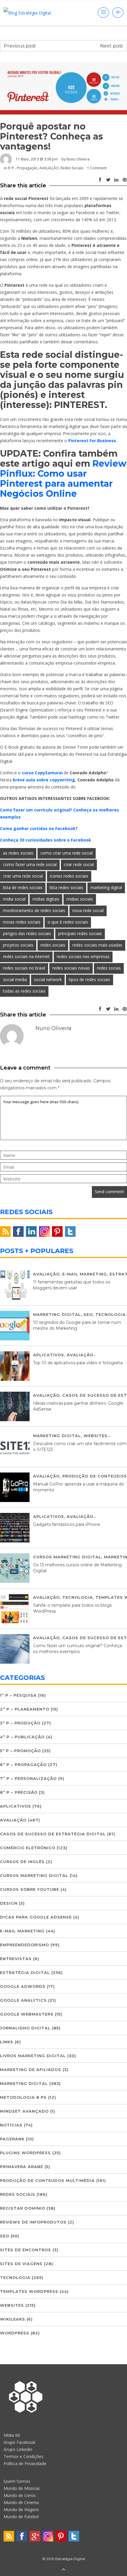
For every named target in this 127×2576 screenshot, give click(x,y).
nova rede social (88, 910)
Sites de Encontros (26, 2250)
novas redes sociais (22, 922)
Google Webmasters (27, 2014)
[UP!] (63, 2570)
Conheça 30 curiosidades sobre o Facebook (46, 840)
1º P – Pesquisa (18, 1695)
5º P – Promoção (20, 1751)
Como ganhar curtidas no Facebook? (39, 828)
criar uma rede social (23, 876)
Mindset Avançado (24, 2111)
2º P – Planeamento (25, 1709)
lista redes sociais (66, 887)
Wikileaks (13, 2319)
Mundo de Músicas (22, 2488)
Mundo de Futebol (21, 2517)
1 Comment (97, 168)
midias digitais (46, 899)
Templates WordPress (29, 2291)
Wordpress (15, 2333)
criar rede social (79, 864)
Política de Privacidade (25, 2463)
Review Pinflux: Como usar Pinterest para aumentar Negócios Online (63, 479)
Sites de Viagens (21, 2264)
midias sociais (80, 899)
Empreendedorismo (25, 1945)
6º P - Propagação (23, 168)
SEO (88, 1314)
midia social (14, 899)
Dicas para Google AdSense (36, 1917)
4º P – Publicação (22, 1737)
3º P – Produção (20, 1723)
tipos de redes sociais (89, 979)
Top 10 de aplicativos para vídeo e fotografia (78, 1363)
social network (48, 979)
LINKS (7, 2042)
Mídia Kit (12, 2435)
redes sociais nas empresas (83, 956)
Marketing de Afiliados (31, 2070)
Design (9, 1903)
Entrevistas (16, 1959)
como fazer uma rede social (30, 864)
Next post (112, 46)
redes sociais (53, 945)
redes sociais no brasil (24, 968)
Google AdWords (23, 1986)
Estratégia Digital (25, 1972)
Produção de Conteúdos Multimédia (47, 2180)
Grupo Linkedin (18, 2449)
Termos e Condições (23, 2456)
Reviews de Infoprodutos (33, 2222)
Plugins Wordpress (25, 2153)
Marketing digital (57, 1314)
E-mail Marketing (85, 1274)
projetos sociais (18, 945)
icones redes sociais (69, 876)
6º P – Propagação (23, 1765)
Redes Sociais (72, 168)
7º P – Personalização (28, 1778)
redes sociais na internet (26, 956)
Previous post (20, 46)
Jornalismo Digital (25, 2028)
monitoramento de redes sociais (34, 910)
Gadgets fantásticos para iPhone (67, 1524)
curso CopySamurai (42, 773)
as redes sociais (18, 853)
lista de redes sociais (23, 887)
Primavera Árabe (22, 2167)
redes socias (109, 968)
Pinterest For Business (92, 441)
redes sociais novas (71, 968)
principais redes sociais (80, 933)
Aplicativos (49, 1355)
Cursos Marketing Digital (67, 1557)
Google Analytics (23, 2000)
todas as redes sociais (24, 991)
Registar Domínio (23, 2208)
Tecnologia (111, 1314)
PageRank (12, 2139)
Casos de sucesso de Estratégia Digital (53, 1834)
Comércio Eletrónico (28, 1848)
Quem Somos (17, 2481)
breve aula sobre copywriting (44, 780)
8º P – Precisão (19, 1792)
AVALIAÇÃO (49, 168)
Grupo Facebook (19, 2442)
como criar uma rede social (67, 853)
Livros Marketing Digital (33, 2056)
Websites (96, 1436)
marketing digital (106, 887)
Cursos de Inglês (22, 1862)
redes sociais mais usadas (97, 945)
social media (15, 979)
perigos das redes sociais (27, 933)
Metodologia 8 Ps (23, 2097)
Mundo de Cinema (21, 2502)
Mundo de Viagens (21, 2509)
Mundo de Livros (20, 2495)
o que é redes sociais (68, 922)
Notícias (11, 2125)
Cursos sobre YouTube (30, 1889)
